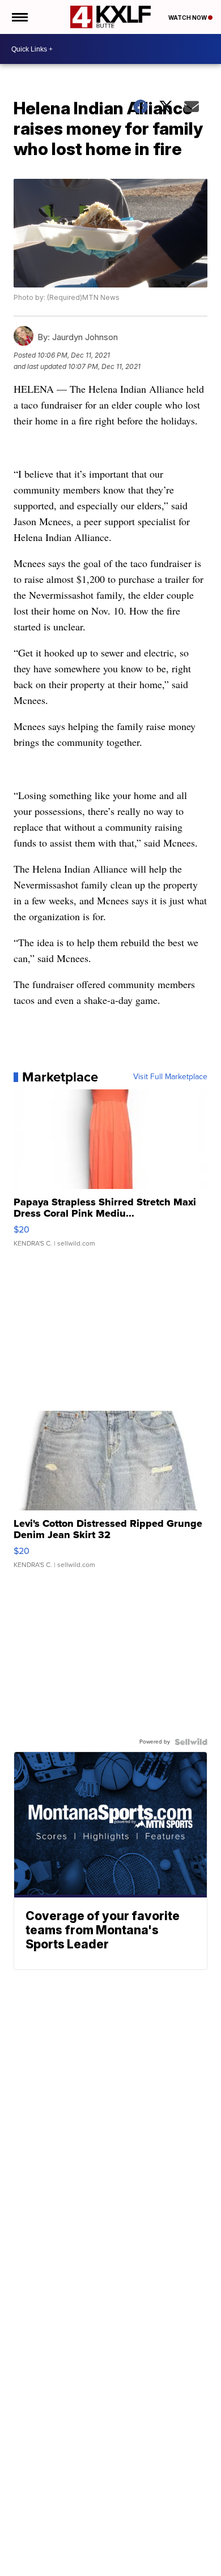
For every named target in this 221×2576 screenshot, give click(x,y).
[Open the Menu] (19, 17)
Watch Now (188, 18)
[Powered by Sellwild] (191, 1742)
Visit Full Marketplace (170, 1077)
